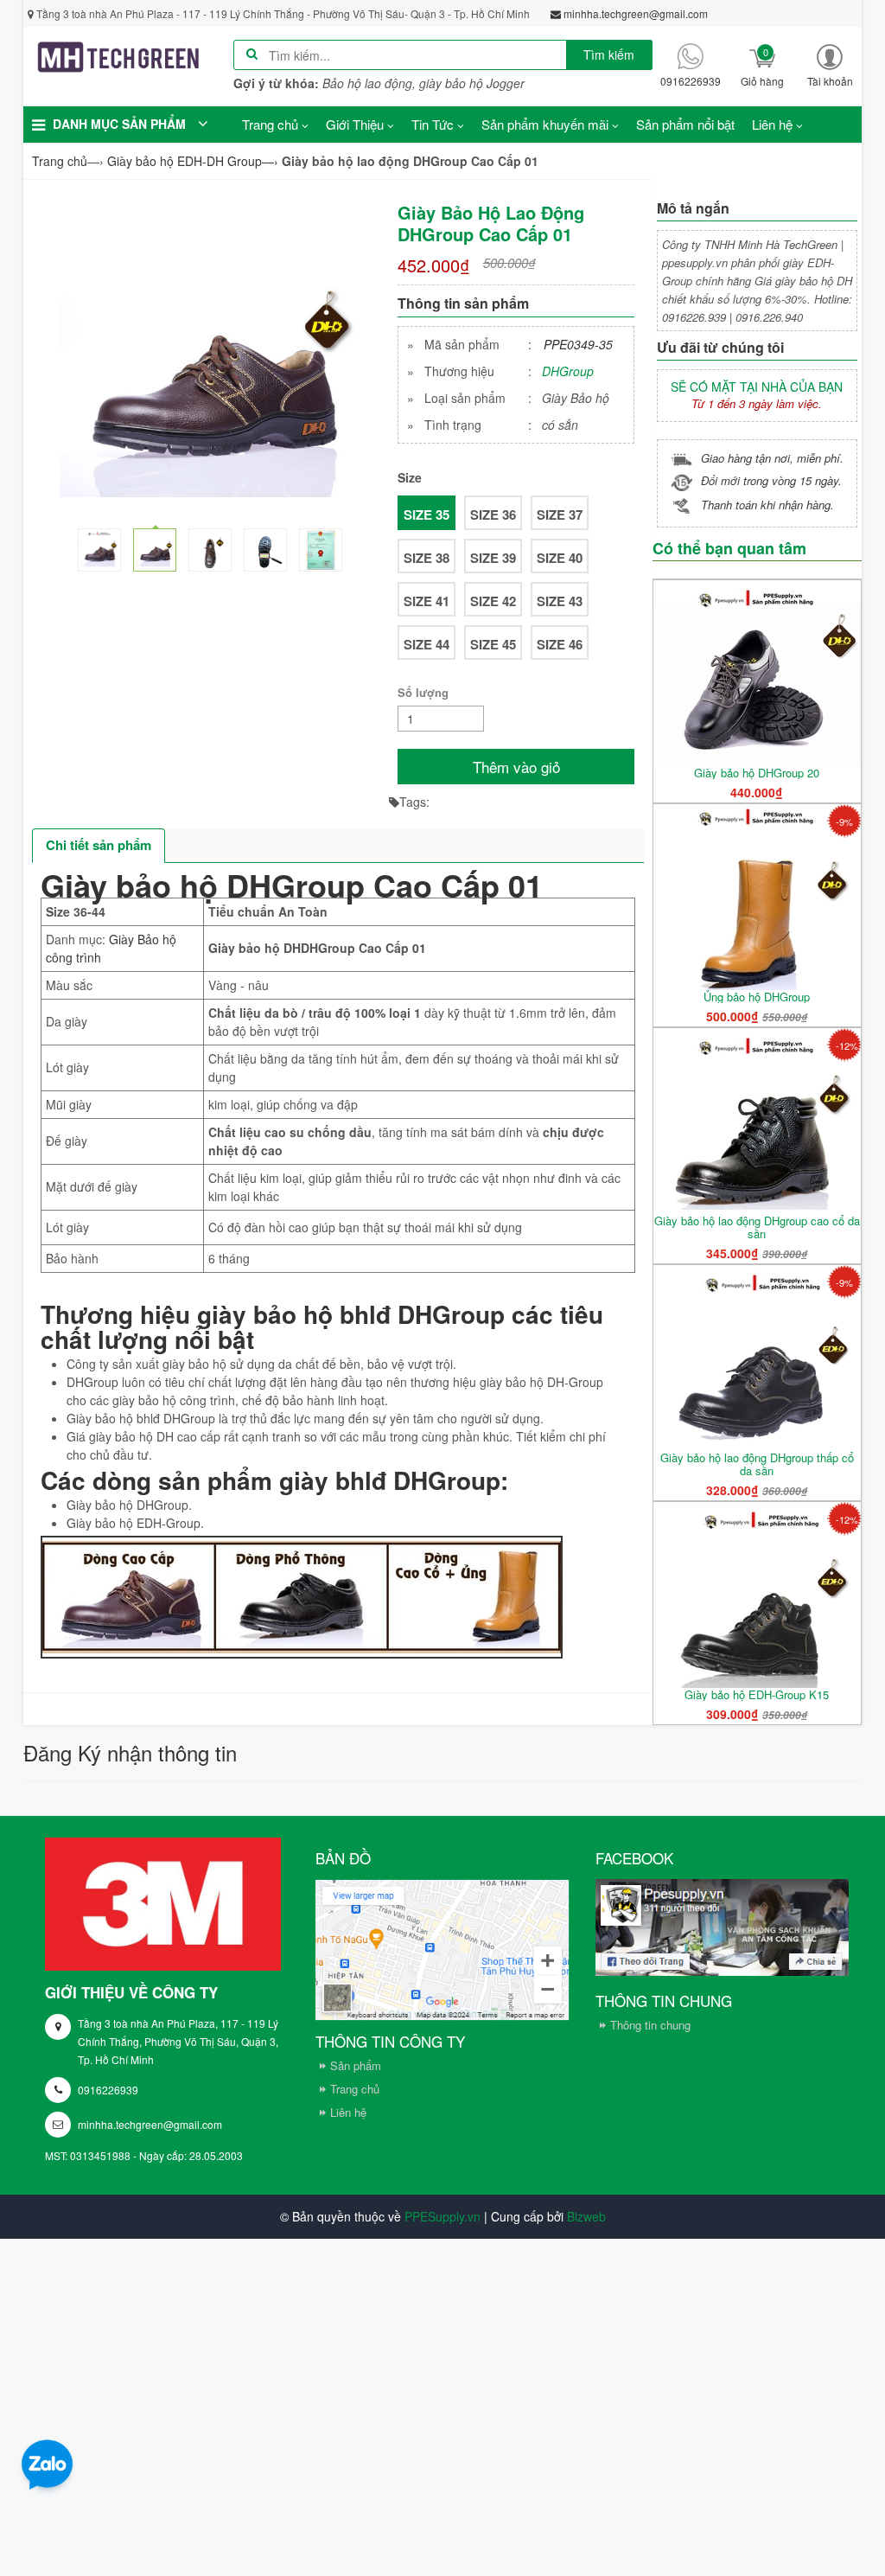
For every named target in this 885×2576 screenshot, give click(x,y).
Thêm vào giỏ (516, 767)
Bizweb (586, 2216)
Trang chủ (355, 2089)
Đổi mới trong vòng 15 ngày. (771, 480)
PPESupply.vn (442, 2216)
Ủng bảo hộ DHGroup (757, 997)
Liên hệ (348, 2112)
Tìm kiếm (609, 54)
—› (193, 161)
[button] (830, 65)
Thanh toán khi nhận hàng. (767, 505)
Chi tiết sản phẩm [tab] (99, 845)
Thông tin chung (650, 2025)
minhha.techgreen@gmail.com (150, 2124)
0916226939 (108, 2090)
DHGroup (568, 371)
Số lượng (423, 692)
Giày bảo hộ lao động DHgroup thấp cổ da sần (757, 1464)
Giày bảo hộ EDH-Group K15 (757, 1694)
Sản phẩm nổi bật (685, 124)
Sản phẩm (356, 2065)
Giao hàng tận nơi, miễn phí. (772, 458)
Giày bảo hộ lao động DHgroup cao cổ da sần (757, 1227)
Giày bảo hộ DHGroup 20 (757, 773)
